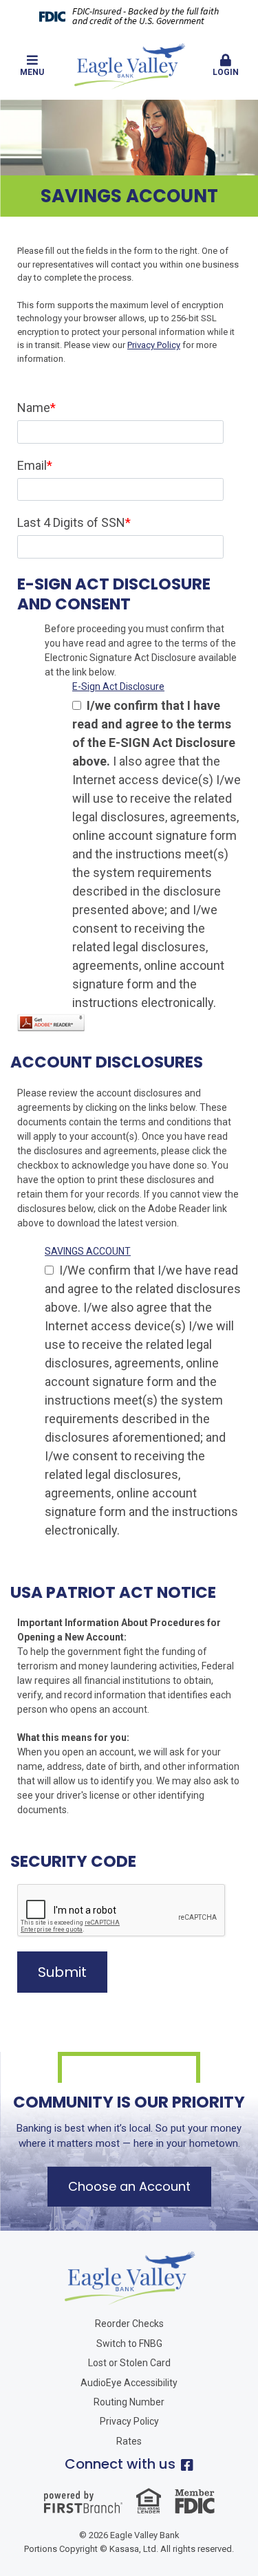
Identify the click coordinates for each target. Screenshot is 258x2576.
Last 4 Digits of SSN (71, 522)
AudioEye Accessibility (129, 2383)
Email (32, 465)
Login (226, 72)
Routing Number (129, 2402)
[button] (32, 66)
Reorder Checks (129, 2324)
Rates (129, 2441)
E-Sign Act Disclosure (118, 686)
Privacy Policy (154, 345)
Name (34, 408)
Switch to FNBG (129, 2344)
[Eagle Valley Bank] (129, 65)
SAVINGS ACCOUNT (88, 1251)
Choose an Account (129, 2186)
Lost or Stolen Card (129, 2363)
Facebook (187, 2465)
